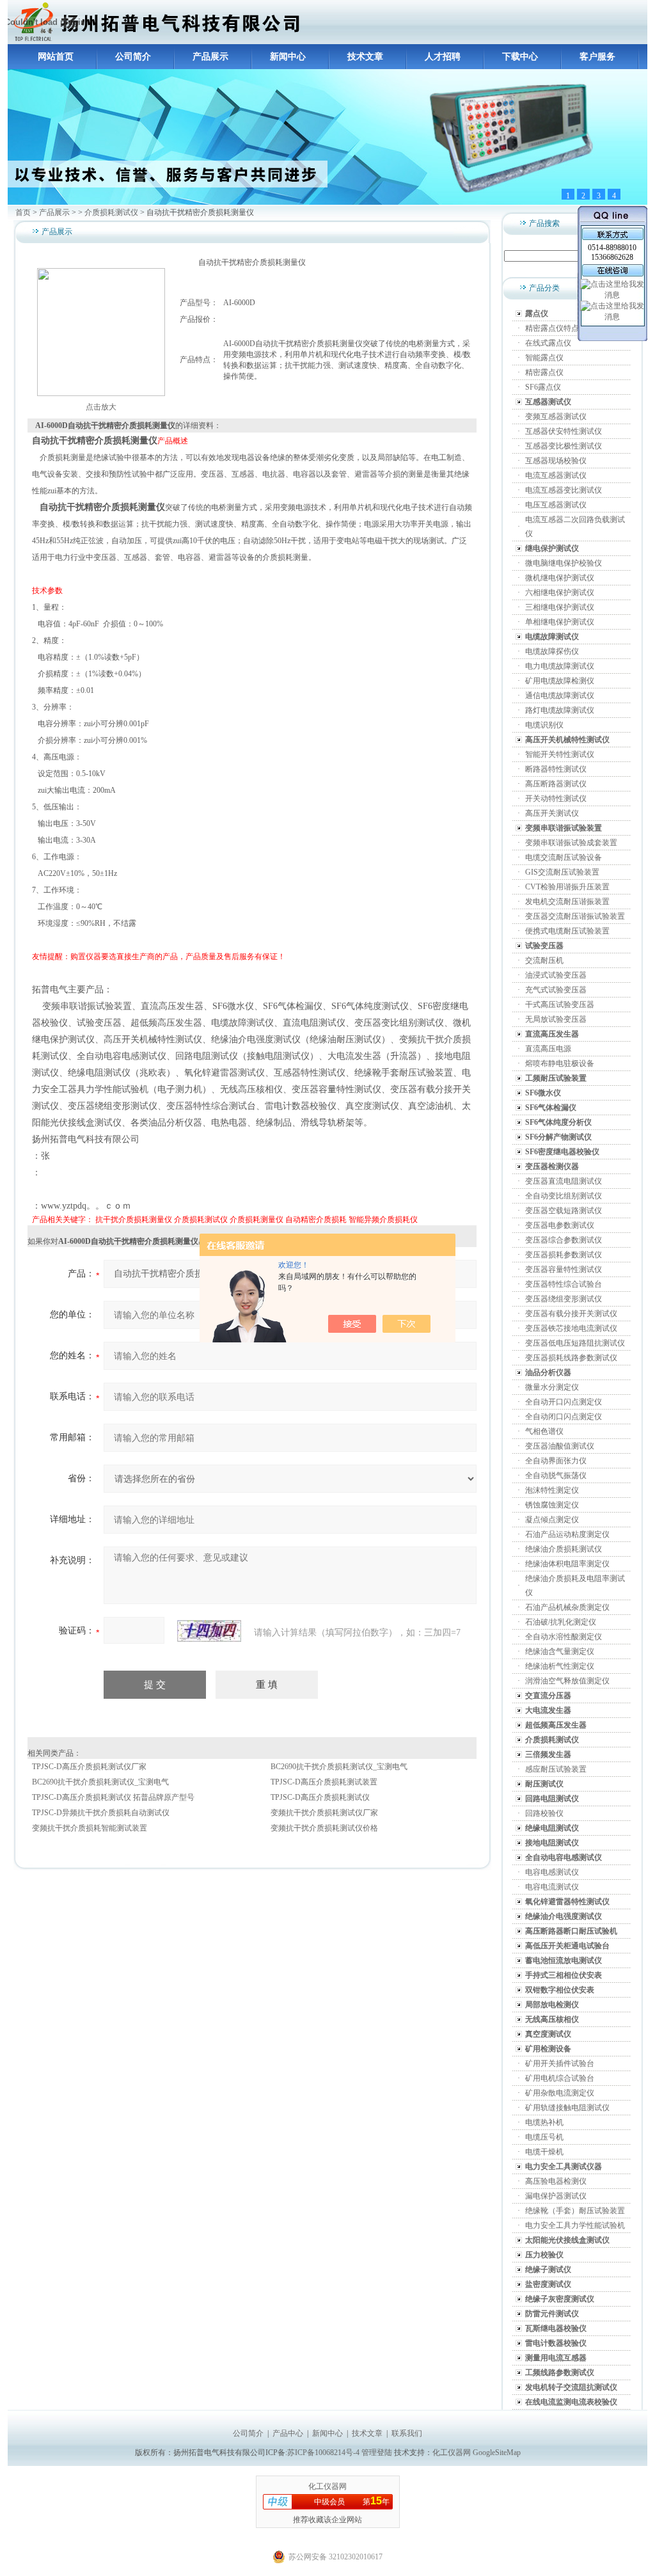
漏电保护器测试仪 (556, 2196)
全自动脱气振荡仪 (556, 1475)
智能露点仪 (544, 358)
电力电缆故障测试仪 (560, 666)
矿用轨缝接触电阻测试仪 (567, 2108)
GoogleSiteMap (497, 2453)
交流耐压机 (544, 960)
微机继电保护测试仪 (560, 578)
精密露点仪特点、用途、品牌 (575, 328)
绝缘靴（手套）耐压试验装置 (575, 2211)
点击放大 (101, 407)
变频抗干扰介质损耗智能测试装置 (90, 1828)
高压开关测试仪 (552, 813)
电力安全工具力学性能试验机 (575, 2225)
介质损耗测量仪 (256, 1220)
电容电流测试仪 (552, 1887)
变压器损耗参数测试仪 (564, 1255)
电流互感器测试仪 (556, 475)
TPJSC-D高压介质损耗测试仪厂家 (89, 1767)
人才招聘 (443, 57)
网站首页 (56, 57)
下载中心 (520, 57)
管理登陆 (377, 2453)
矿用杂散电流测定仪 (560, 2093)
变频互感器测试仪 (556, 417)
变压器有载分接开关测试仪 (571, 1314)
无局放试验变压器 (556, 1019)
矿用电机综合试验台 (560, 2078)
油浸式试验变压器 (556, 975)
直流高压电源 (548, 1049)
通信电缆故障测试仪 (560, 696)
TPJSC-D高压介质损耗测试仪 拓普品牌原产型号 (113, 1797)
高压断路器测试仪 (556, 784)
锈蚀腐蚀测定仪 (552, 1505)
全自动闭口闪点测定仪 (564, 1417)
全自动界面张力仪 (556, 1461)
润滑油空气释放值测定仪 (567, 1681)
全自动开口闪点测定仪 (564, 1402)
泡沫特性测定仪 (552, 1490)
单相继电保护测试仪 (560, 622)
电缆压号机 (544, 2137)
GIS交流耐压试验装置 (562, 872)
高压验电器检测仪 (556, 2181)
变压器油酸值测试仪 (560, 1446)
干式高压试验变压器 (560, 1005)
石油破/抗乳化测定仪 (561, 1622)
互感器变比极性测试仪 (564, 446)
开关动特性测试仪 (556, 799)
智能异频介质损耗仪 (383, 1220)
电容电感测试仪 (552, 1872)
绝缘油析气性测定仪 (560, 1666)
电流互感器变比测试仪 (564, 490)
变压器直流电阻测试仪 (564, 1181)
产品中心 (288, 2433)
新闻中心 (288, 57)
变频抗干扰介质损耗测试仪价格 (324, 1828)
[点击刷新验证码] (209, 1631)
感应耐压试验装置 (556, 1769)
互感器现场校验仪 (556, 461)
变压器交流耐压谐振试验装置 (575, 916)
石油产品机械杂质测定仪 (567, 1607)
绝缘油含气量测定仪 (560, 1651)
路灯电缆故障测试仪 (560, 710)
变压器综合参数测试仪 (564, 1240)
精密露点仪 (544, 372)
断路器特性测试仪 (556, 769)
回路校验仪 (544, 1813)
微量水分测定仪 (552, 1387)
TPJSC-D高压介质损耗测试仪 (320, 1797)
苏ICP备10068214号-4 (324, 2453)
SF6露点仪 (543, 387)
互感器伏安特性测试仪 (564, 431)
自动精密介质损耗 (316, 1220)
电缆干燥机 (544, 2152)
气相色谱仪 (544, 1431)
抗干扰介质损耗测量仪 (134, 1220)
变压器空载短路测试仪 (564, 1211)
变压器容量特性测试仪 (564, 1269)
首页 (23, 212)
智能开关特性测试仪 (560, 754)
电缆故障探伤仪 (552, 651)
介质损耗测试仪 (111, 212)
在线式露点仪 (548, 343)
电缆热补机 (544, 2122)
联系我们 (407, 2433)
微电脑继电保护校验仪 (564, 563)
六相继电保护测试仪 (560, 592)
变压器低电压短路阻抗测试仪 (575, 1343)
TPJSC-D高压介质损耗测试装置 (324, 1782)
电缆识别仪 (544, 725)
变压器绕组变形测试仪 (564, 1299)
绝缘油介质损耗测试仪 (564, 1549)
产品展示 (210, 57)
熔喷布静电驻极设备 (560, 1063)
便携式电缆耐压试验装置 (567, 931)
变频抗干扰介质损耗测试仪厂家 (324, 1813)
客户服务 (597, 57)
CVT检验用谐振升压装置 (567, 887)
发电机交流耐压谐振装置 (567, 902)
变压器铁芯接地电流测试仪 (571, 1328)
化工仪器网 (452, 2453)
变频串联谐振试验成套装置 (571, 843)
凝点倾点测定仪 (552, 1520)
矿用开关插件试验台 (560, 2063)
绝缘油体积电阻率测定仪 (567, 1564)
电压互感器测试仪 (556, 505)
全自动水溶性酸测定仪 (564, 1637)
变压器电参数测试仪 (560, 1225)
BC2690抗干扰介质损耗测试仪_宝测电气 (339, 1767)
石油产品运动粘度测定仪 (567, 1534)
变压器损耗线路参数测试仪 (571, 1358)
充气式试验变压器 (556, 990)
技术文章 (365, 57)
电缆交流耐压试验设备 (564, 857)
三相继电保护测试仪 (560, 607)
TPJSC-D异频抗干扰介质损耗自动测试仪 (101, 1813)
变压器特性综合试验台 (564, 1284)
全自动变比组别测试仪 (564, 1196)
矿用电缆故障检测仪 (560, 681)
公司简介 (133, 57)
